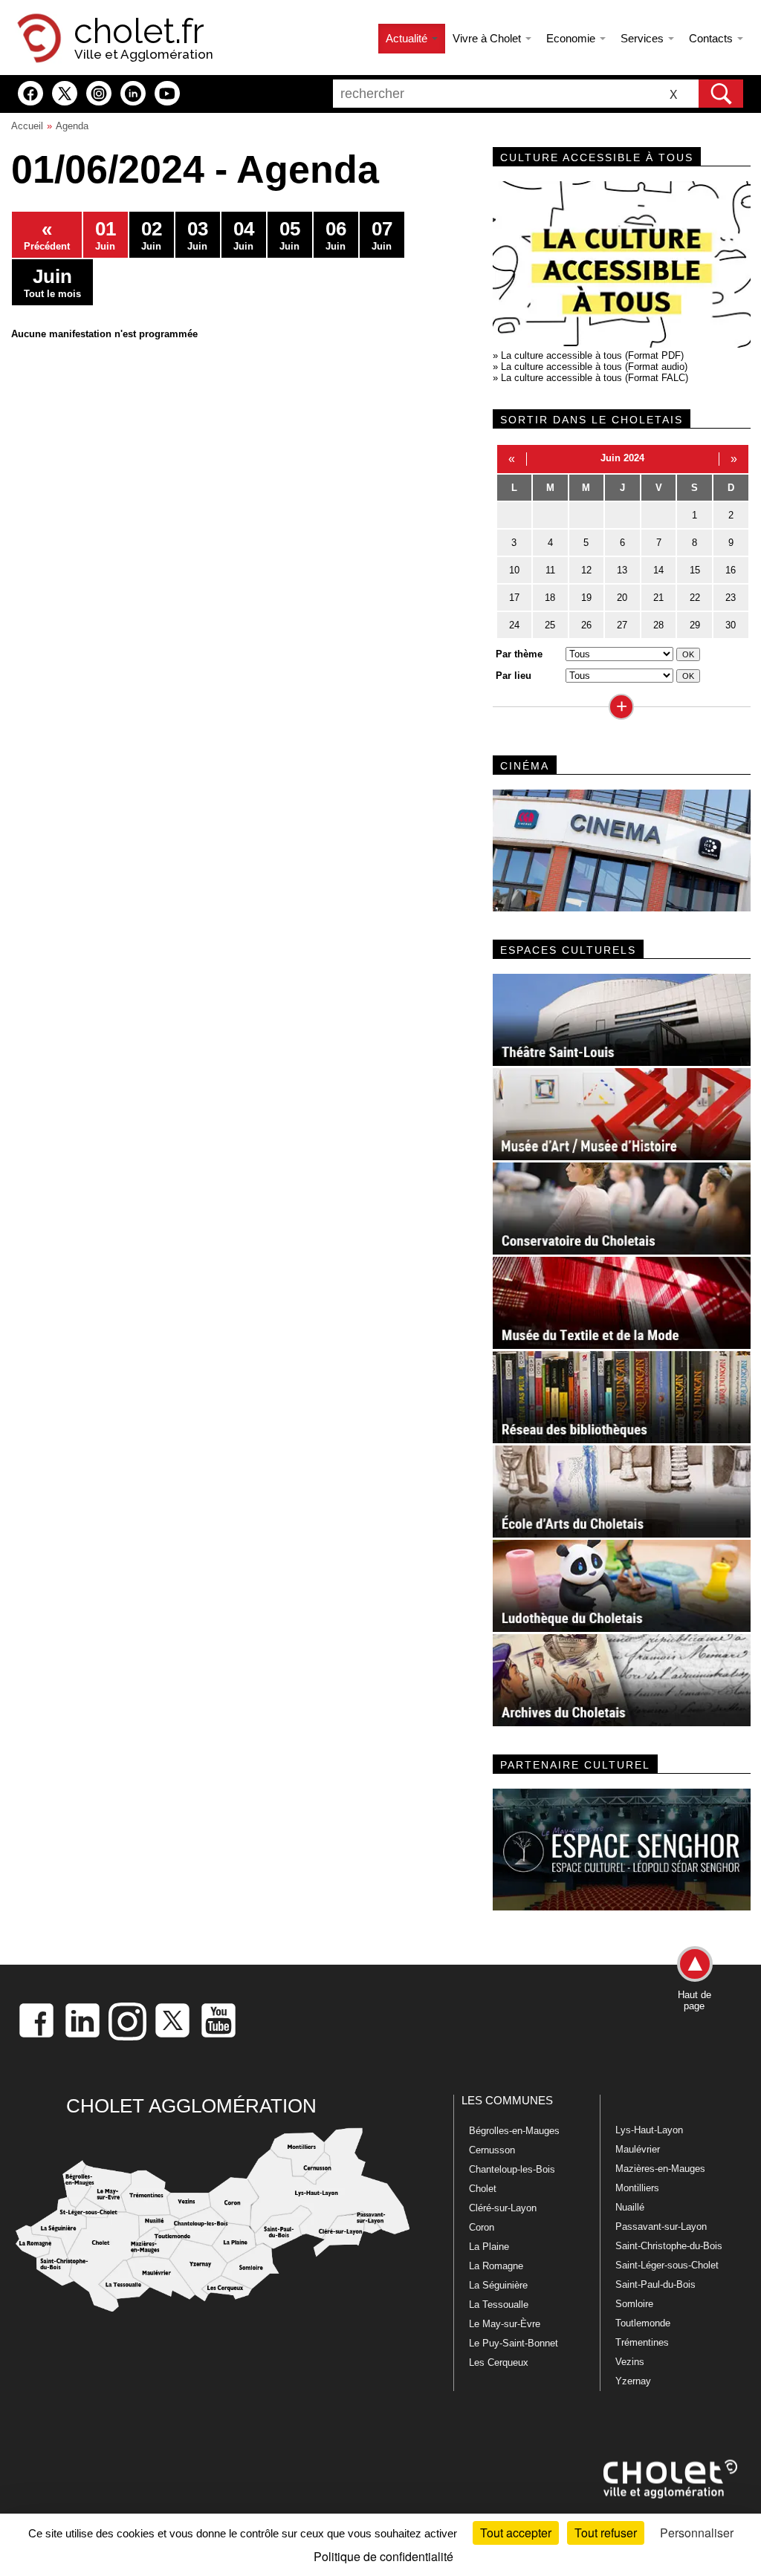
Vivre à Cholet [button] (488, 38)
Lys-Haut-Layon (649, 2130)
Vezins (630, 2362)
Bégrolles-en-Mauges (514, 2131)
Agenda (72, 126)
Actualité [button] (408, 38)
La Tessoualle (499, 2305)
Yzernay (633, 2381)
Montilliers (637, 2188)
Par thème (519, 654)
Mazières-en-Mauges (660, 2169)
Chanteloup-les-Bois (512, 2169)
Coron (482, 2227)
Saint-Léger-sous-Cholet (667, 2265)
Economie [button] (572, 38)
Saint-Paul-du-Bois (655, 2284)
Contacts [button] (712, 38)
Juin (106, 235)
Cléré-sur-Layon (503, 2208)
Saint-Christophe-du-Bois (669, 2246)
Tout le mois (52, 282)
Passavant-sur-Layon (661, 2227)
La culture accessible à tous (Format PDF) (592, 355)
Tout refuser (606, 2533)
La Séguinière (498, 2285)
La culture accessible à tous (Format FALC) (595, 378)
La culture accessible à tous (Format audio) (594, 367)
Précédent (47, 235)
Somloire (634, 2304)
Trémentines (642, 2342)
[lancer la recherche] (721, 94)
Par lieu (514, 676)
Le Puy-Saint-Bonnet (514, 2343)
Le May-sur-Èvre (505, 2324)
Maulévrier (638, 2149)
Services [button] (644, 38)
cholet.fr (139, 31)
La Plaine (489, 2247)
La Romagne (496, 2266)
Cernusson (492, 2150)
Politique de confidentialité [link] (383, 2556)
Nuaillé (630, 2207)
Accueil (27, 126)
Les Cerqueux (499, 2362)
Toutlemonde (643, 2323)
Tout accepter (516, 2533)
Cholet (483, 2189)
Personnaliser (697, 2533)
